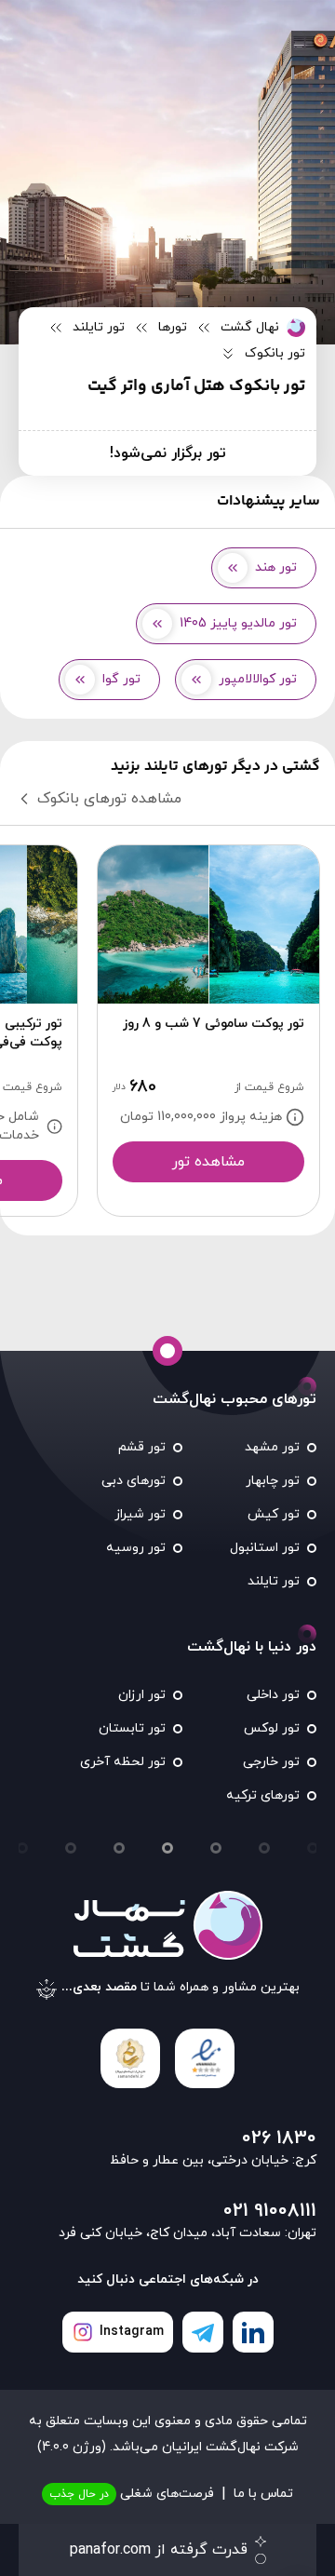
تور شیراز (140, 1514)
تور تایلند (274, 1581)
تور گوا (121, 679)
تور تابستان (132, 1728)
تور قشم (142, 1447)
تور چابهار (273, 1481)
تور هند (276, 567)
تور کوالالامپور (258, 679)
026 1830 (279, 2138)
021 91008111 (270, 2211)
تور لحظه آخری (123, 1762)
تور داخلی (273, 1695)
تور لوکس (272, 1728)
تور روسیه (136, 1548)
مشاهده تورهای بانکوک (109, 799)
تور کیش (274, 1514)
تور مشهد (272, 1447)
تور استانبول (265, 1548)
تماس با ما (263, 2494)
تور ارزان (142, 1695)
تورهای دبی (134, 1481)
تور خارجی (271, 1762)
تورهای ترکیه (263, 1795)
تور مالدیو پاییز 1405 (238, 623)
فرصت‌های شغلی (132, 2494)
